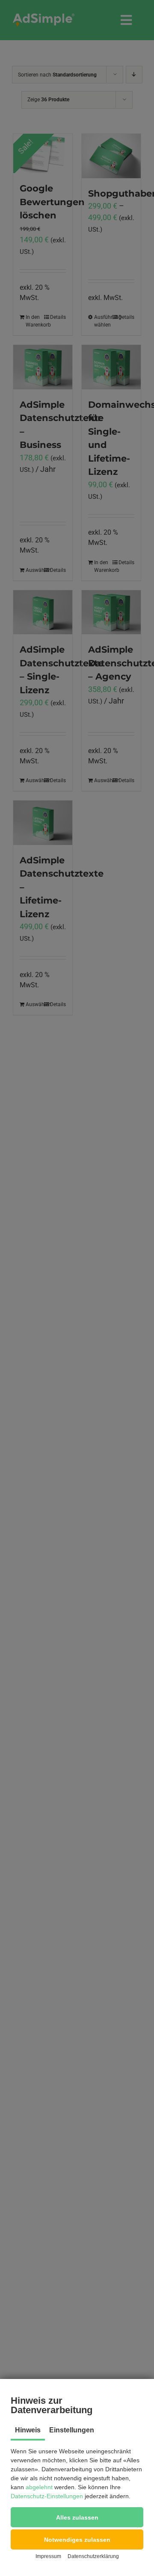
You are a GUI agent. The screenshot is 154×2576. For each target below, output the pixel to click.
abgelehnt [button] (39, 2487)
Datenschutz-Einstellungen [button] (47, 2496)
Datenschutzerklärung (93, 2556)
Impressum (48, 2556)
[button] (77, 2517)
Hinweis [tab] (28, 2430)
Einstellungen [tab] (72, 2430)
